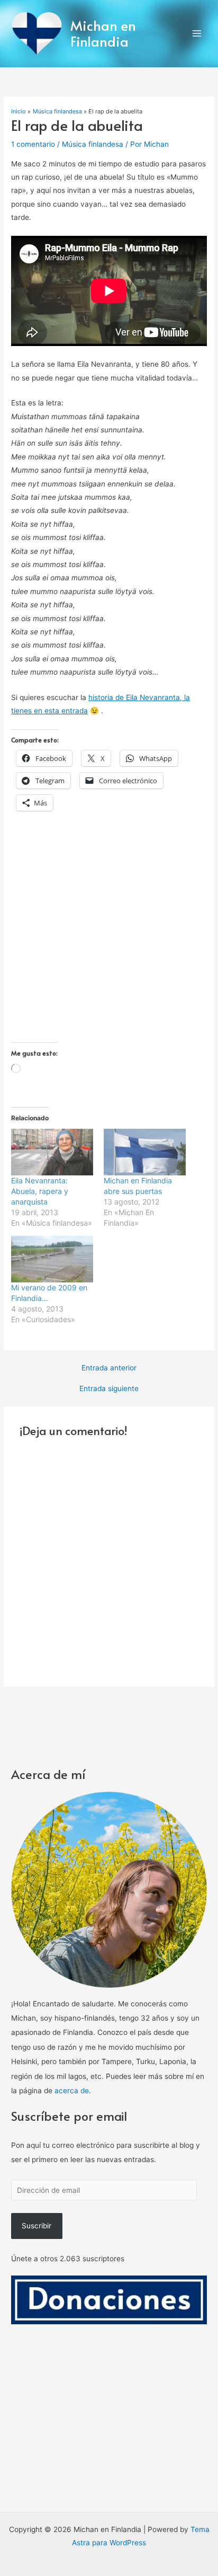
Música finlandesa (93, 144)
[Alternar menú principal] (197, 34)
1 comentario (33, 144)
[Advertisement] (109, 933)
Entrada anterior (109, 1368)
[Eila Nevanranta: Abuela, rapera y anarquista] (52, 1152)
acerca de (72, 2091)
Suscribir (37, 2226)
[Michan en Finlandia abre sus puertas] (145, 1152)
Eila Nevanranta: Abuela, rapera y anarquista (40, 1191)
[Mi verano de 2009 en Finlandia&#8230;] (52, 1259)
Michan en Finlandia (103, 33)
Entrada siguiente (109, 1389)
